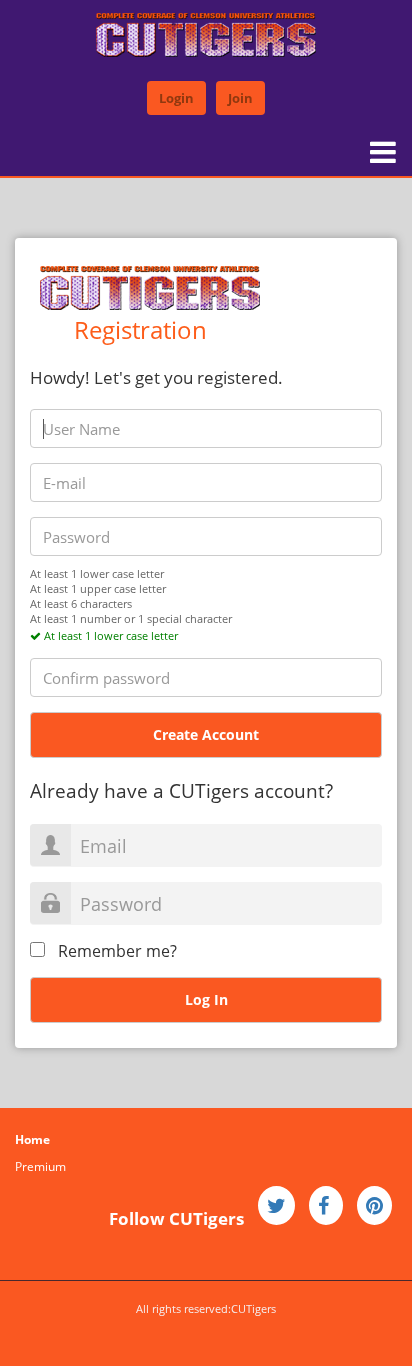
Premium (40, 1166)
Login (176, 98)
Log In (206, 999)
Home (32, 1139)
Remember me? (117, 951)
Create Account (206, 734)
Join (240, 98)
